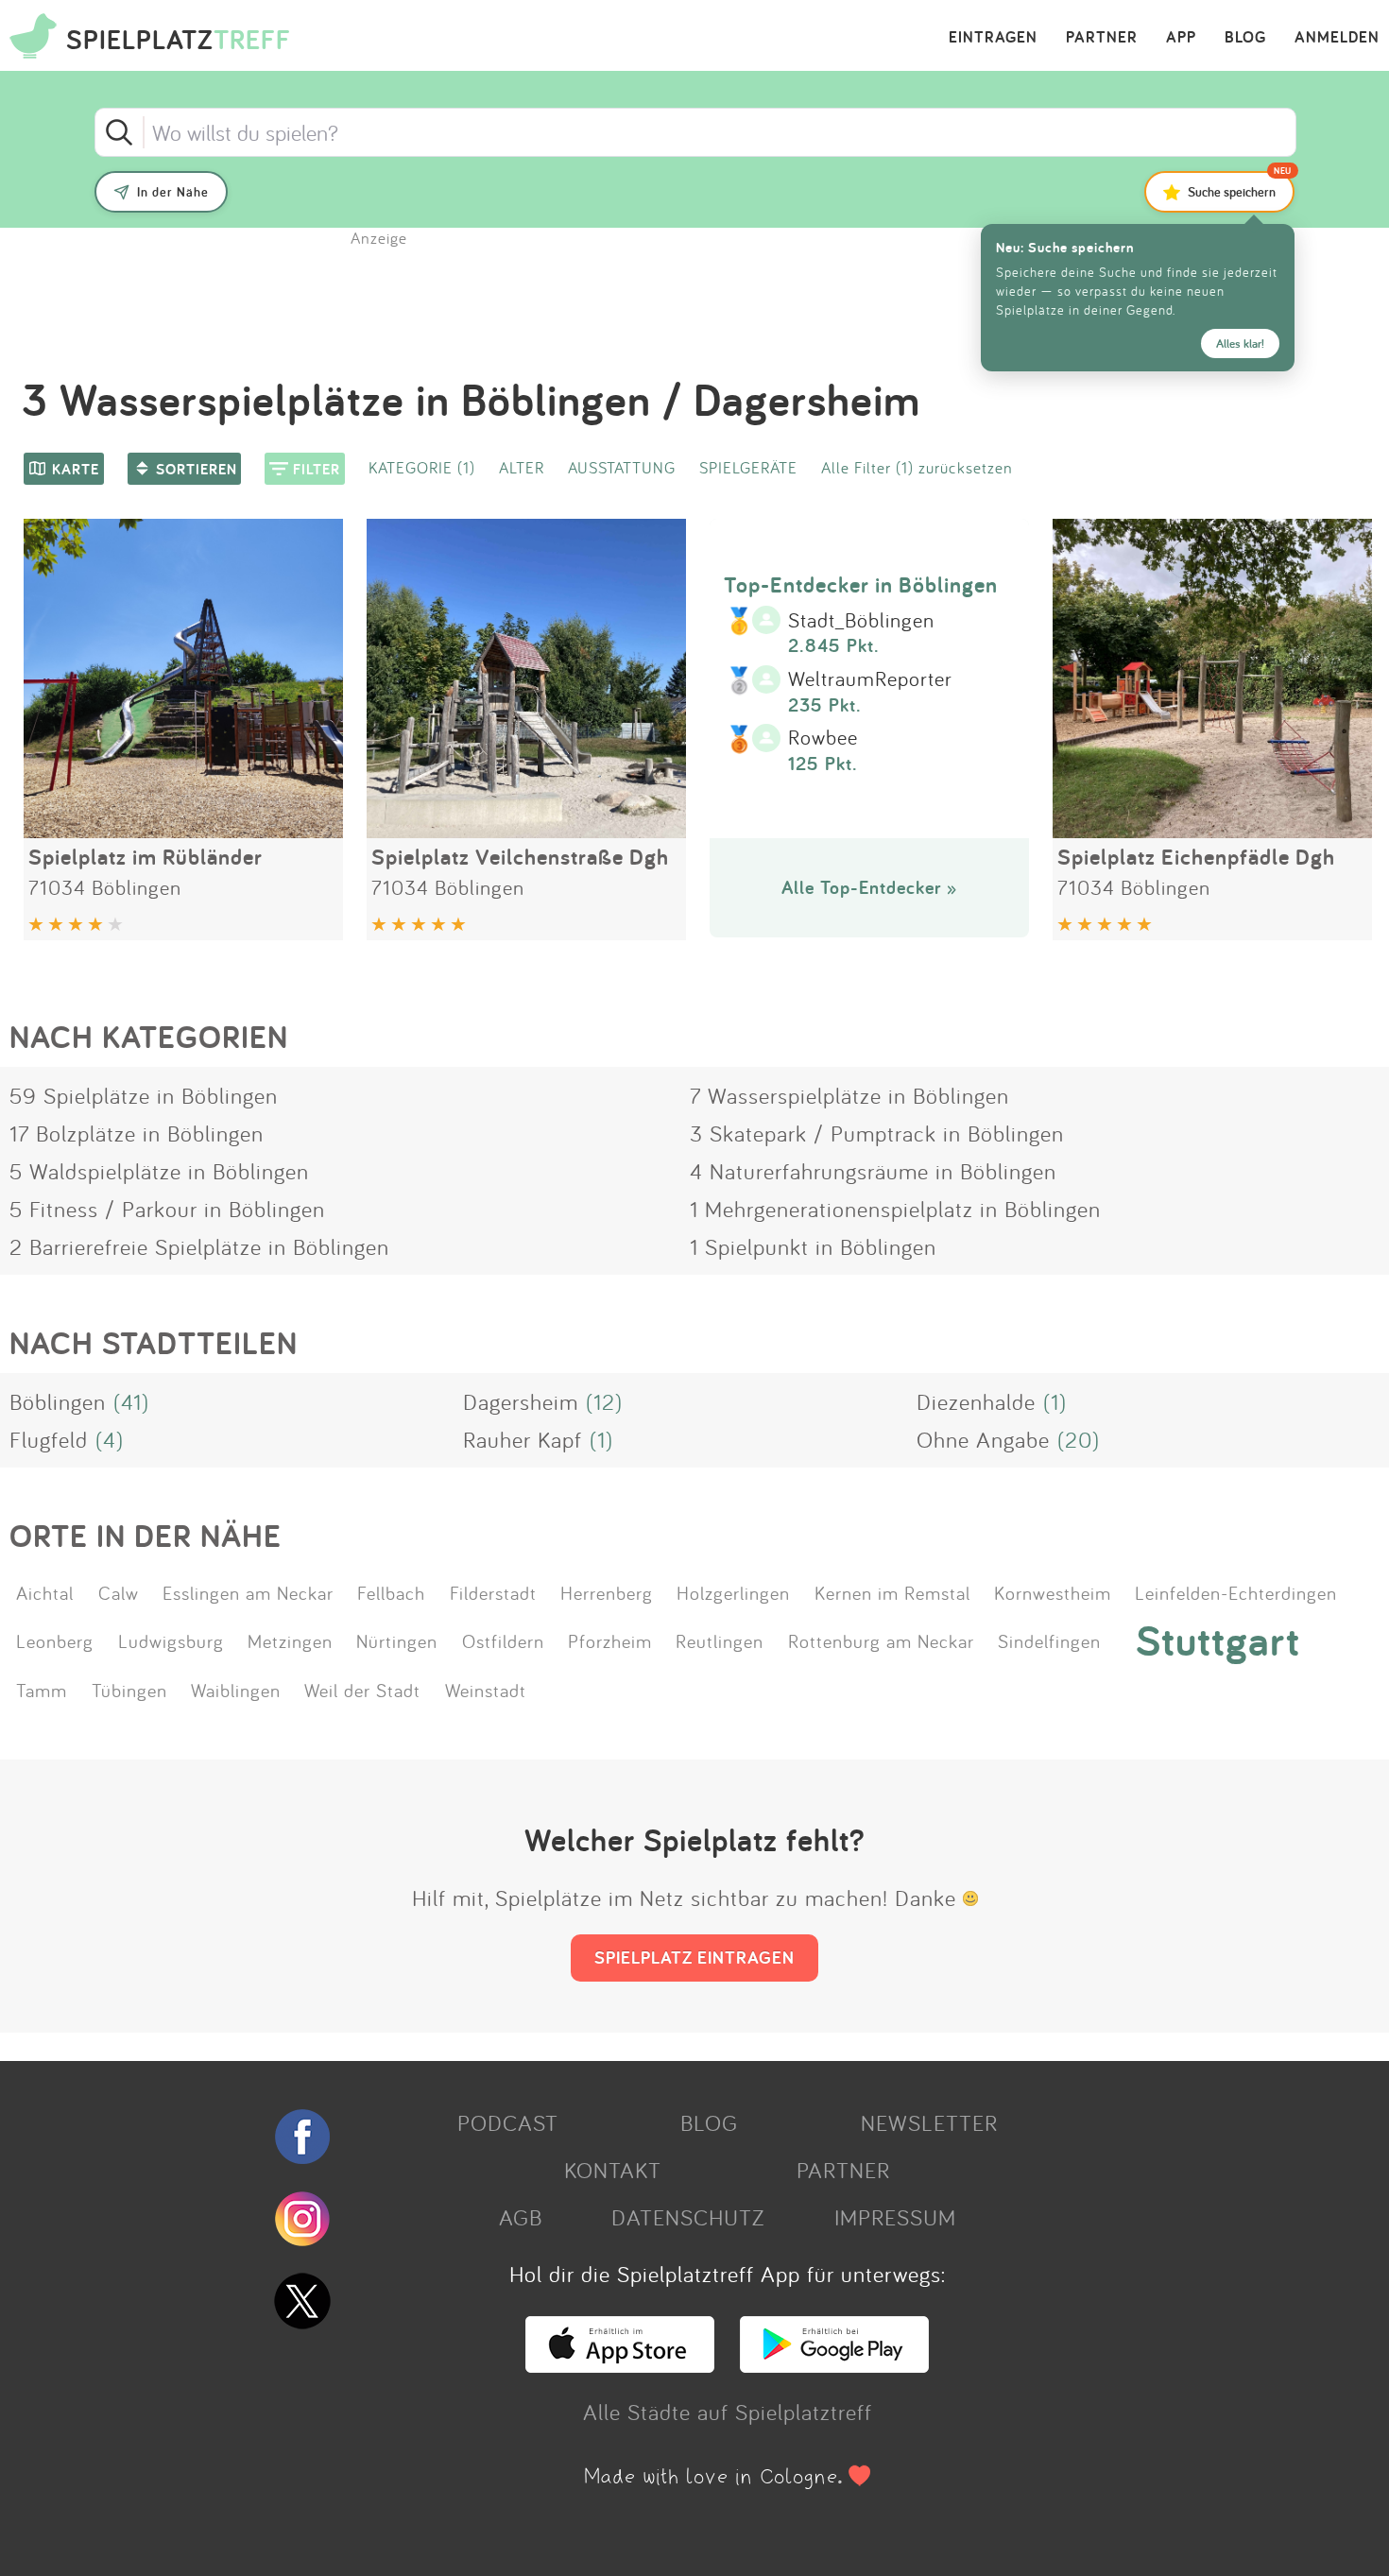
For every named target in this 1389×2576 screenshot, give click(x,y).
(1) (1055, 1401)
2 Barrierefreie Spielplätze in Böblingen (199, 1246)
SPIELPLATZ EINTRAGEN (694, 1957)
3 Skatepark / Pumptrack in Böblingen (877, 1133)
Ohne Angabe (983, 1439)
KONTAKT (613, 2170)
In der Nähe (173, 192)
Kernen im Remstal (892, 1592)
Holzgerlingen (733, 1592)
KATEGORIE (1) (422, 467)
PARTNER (1102, 38)
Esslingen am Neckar (248, 1592)
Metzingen (290, 1640)
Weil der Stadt (362, 1690)
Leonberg (55, 1640)
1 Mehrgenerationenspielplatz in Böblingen (895, 1209)
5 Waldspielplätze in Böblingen (159, 1171)
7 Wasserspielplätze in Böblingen (849, 1095)
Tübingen (129, 1690)
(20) (1079, 1439)
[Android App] (834, 2364)
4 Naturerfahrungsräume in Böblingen (873, 1171)
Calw (119, 1592)
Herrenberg (607, 1592)
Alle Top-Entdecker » (869, 887)
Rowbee (823, 738)
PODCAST (508, 2122)
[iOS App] (620, 2364)
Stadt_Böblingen (861, 621)
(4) (110, 1439)
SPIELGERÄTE (748, 467)
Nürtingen (397, 1640)
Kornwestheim (1053, 1592)
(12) (604, 1401)
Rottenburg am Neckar (881, 1640)
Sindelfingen (1049, 1640)
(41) (131, 1401)
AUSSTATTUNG (622, 467)
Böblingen (58, 1401)
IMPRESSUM (895, 2217)
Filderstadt (493, 1592)
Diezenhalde (976, 1401)
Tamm (42, 1690)
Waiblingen (236, 1690)
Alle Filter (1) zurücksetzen (917, 467)
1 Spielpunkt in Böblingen (813, 1246)
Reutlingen (720, 1640)
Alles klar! (1240, 343)
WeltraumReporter (870, 679)
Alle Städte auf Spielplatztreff (728, 2412)
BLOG (1245, 38)
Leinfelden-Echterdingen (1236, 1592)
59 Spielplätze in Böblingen (144, 1095)
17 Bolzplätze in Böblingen (137, 1133)
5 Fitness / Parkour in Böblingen (167, 1209)
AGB (521, 2217)
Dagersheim (521, 1401)
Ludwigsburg (171, 1640)
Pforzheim (610, 1640)
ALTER (522, 467)
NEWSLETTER (929, 2122)
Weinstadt (486, 1690)
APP (1181, 38)
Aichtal (45, 1592)
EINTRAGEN (993, 38)
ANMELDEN (1337, 38)
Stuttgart (1218, 1640)
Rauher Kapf (523, 1439)
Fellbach (391, 1592)
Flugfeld (49, 1439)
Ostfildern (503, 1640)
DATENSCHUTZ (688, 2217)
